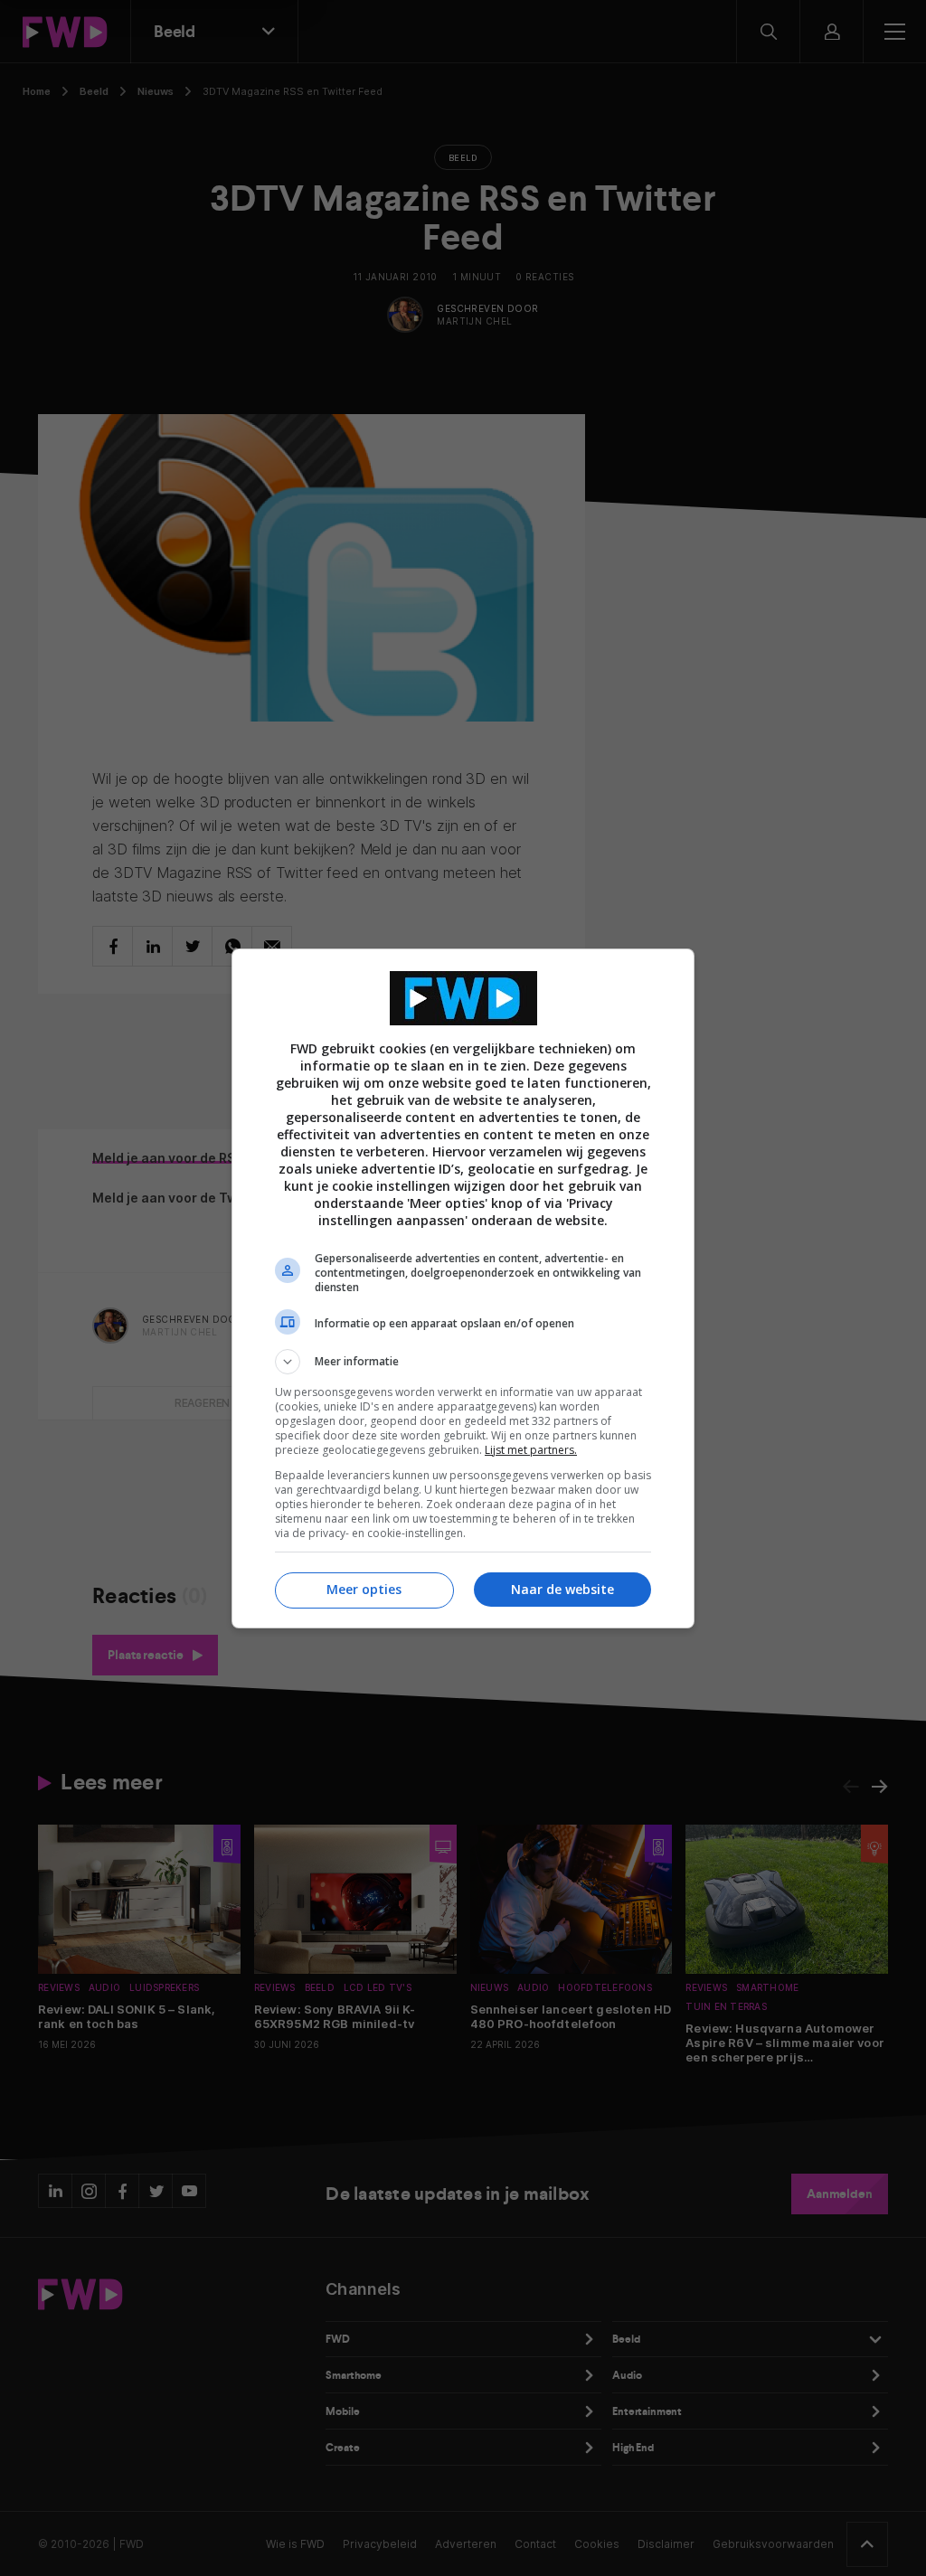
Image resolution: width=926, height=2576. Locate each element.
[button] (463, 1362)
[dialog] (463, 1288)
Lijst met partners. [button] (531, 1450)
